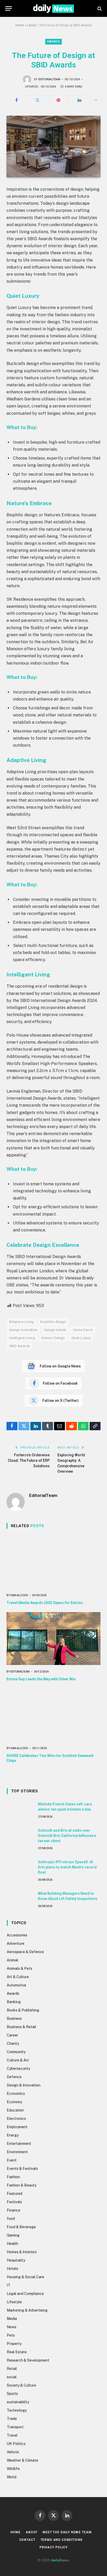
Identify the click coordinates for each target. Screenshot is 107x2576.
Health (12, 2244)
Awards (53, 42)
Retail (12, 2369)
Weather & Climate (22, 2460)
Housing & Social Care (25, 2277)
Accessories (17, 1935)
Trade (12, 2419)
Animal (12, 1960)
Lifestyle (14, 2302)
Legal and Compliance (25, 2294)
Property (14, 2344)
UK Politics (16, 2444)
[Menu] (9, 8)
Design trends (55, 1330)
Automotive (16, 1985)
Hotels (12, 2269)
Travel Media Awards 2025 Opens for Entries (45, 1603)
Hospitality (16, 2260)
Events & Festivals (22, 2169)
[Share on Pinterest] (58, 100)
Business (14, 2018)
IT (9, 2285)
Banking (14, 2002)
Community (16, 2052)
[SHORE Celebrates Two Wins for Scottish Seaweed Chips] (53, 1715)
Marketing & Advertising (27, 2310)
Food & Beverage (21, 2227)
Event (12, 2160)
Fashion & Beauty (22, 2185)
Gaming (13, 2235)
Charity (13, 2044)
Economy (14, 2102)
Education (15, 2110)
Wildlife (13, 2469)
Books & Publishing (23, 2010)
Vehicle (13, 2452)
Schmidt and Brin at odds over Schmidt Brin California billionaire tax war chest (67, 1836)
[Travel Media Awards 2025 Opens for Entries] (53, 1562)
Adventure (16, 1943)
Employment (17, 2127)
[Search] (99, 8)
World (12, 2477)
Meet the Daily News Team (67, 2532)
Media (12, 2319)
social (12, 2377)
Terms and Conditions (62, 2540)
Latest (32, 25)
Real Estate (17, 2352)
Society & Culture (21, 2385)
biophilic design (53, 1322)
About (32, 2532)
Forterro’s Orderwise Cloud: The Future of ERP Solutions (29, 1460)
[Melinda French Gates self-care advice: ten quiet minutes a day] (20, 1810)
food (11, 2219)
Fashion (13, 2177)
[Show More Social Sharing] (96, 100)
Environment (17, 2152)
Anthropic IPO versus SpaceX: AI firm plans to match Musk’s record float (67, 1867)
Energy (13, 2135)
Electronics (16, 2119)
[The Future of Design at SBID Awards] (53, 147)
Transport (15, 2427)
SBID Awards (19, 1346)
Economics (16, 2094)
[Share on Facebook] (16, 100)
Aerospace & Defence (25, 1952)
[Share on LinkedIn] (79, 100)
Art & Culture (18, 1977)
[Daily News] (53, 8)
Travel (12, 2435)
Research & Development (28, 2360)
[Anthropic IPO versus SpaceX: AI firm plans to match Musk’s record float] (20, 1868)
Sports (12, 2394)
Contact (27, 2540)
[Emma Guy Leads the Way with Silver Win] (53, 1639)
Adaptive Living (21, 1322)
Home (20, 25)
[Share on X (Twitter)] (37, 100)
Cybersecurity (18, 2069)
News (12, 2327)
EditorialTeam (49, 79)
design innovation (23, 1330)
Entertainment (19, 2144)
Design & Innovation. (24, 2085)
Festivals (14, 2202)
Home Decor (83, 1330)
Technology (17, 2410)
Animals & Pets (19, 1968)
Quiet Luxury (81, 1338)
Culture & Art (18, 2060)
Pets (11, 2335)
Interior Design (53, 1338)
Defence (14, 2077)
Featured (15, 2194)
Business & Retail (21, 2027)
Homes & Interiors (22, 2252)
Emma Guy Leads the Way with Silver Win (41, 1679)
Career (12, 2035)
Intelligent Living (22, 1338)
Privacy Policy (53, 2547)
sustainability (18, 2402)
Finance (14, 2210)
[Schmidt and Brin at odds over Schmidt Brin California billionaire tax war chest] (20, 1836)
